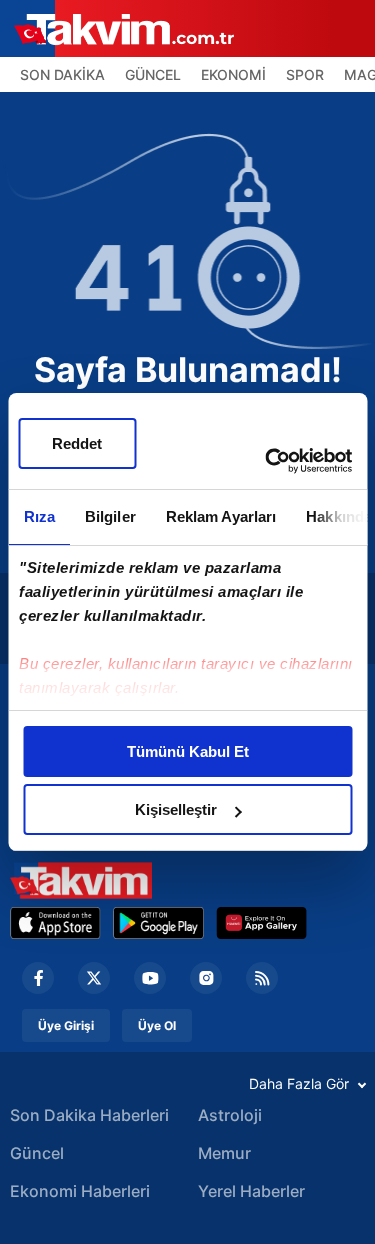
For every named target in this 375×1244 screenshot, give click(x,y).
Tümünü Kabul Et (188, 751)
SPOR (305, 74)
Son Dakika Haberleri (89, 1115)
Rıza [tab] (38, 516)
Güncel (37, 1153)
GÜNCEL (153, 74)
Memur (224, 1153)
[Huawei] (261, 923)
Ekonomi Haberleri (80, 1191)
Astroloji (230, 1115)
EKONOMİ (233, 74)
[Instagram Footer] (206, 978)
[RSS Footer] (262, 978)
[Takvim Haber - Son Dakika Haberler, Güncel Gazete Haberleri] (81, 880)
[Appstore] (55, 923)
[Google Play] (158, 923)
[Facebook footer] (38, 978)
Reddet (77, 443)
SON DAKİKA (62, 74)
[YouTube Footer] (150, 978)
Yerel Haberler (251, 1191)
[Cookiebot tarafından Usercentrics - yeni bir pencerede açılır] (267, 461)
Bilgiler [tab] (109, 516)
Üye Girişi (66, 1025)
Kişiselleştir (176, 809)
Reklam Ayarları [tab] (220, 516)
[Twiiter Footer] (94, 978)
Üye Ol (157, 1025)
